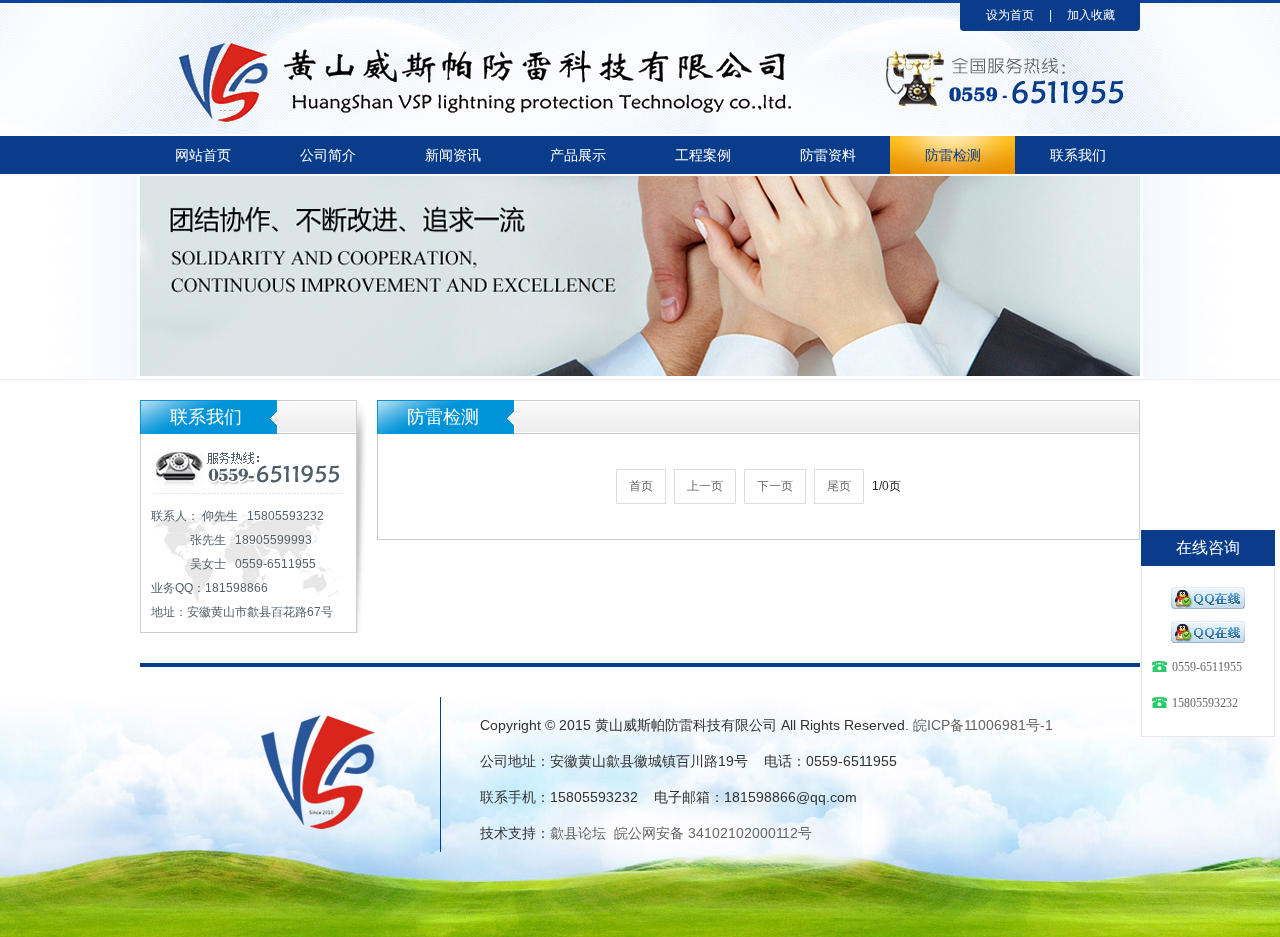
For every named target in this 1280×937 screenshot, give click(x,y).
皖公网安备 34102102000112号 (713, 833)
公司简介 (328, 155)
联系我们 (1078, 155)
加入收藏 (1091, 15)
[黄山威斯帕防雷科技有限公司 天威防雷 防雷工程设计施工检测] (490, 48)
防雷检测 (953, 155)
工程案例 (703, 155)
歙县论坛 (578, 833)
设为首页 (1010, 15)
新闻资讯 (453, 155)
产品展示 (578, 155)
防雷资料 (828, 155)
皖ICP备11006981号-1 (983, 725)
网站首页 (203, 155)
